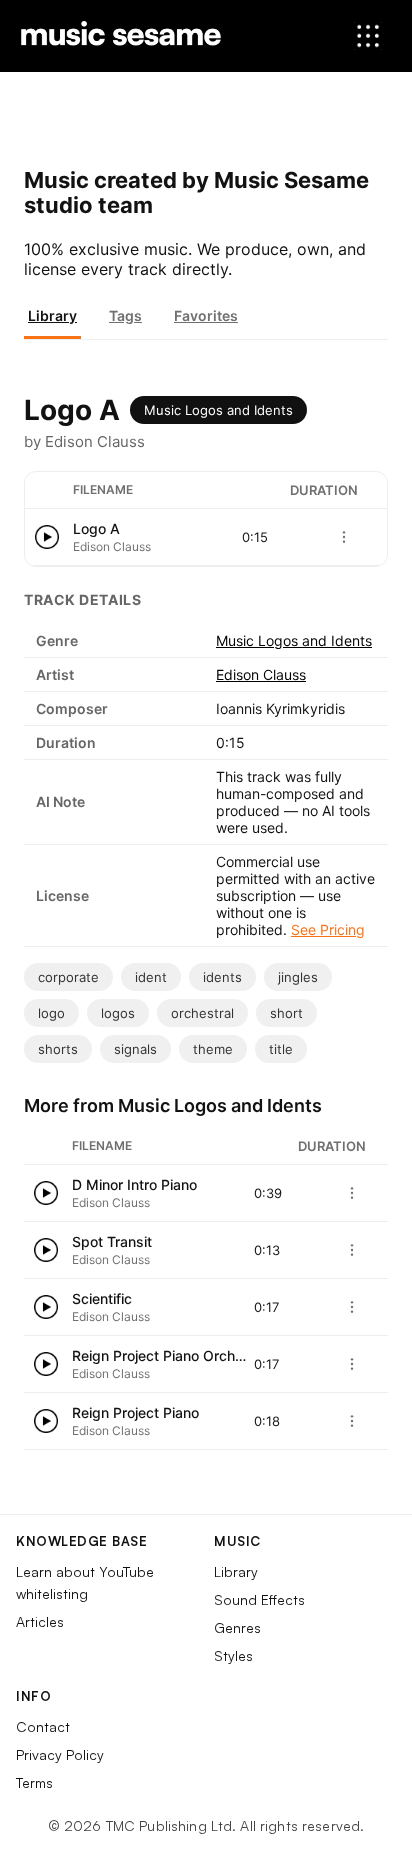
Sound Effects (259, 1599)
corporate (68, 977)
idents (222, 977)
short (286, 1013)
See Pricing (328, 929)
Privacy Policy (60, 1754)
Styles (233, 1655)
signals (135, 1049)
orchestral (202, 1013)
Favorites (206, 315)
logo (51, 1013)
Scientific (102, 1298)
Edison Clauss (261, 674)
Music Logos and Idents (218, 410)
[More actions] (344, 537)
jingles (298, 977)
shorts (58, 1049)
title (281, 1049)
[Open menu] (368, 36)
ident (151, 977)
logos (118, 1013)
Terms (34, 1782)
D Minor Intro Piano (134, 1184)
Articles (40, 1621)
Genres (237, 1627)
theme (213, 1049)
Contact (43, 1726)
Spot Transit (112, 1241)
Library (52, 315)
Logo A (96, 528)
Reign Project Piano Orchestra (170, 1355)
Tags (125, 315)
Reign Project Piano (135, 1412)
